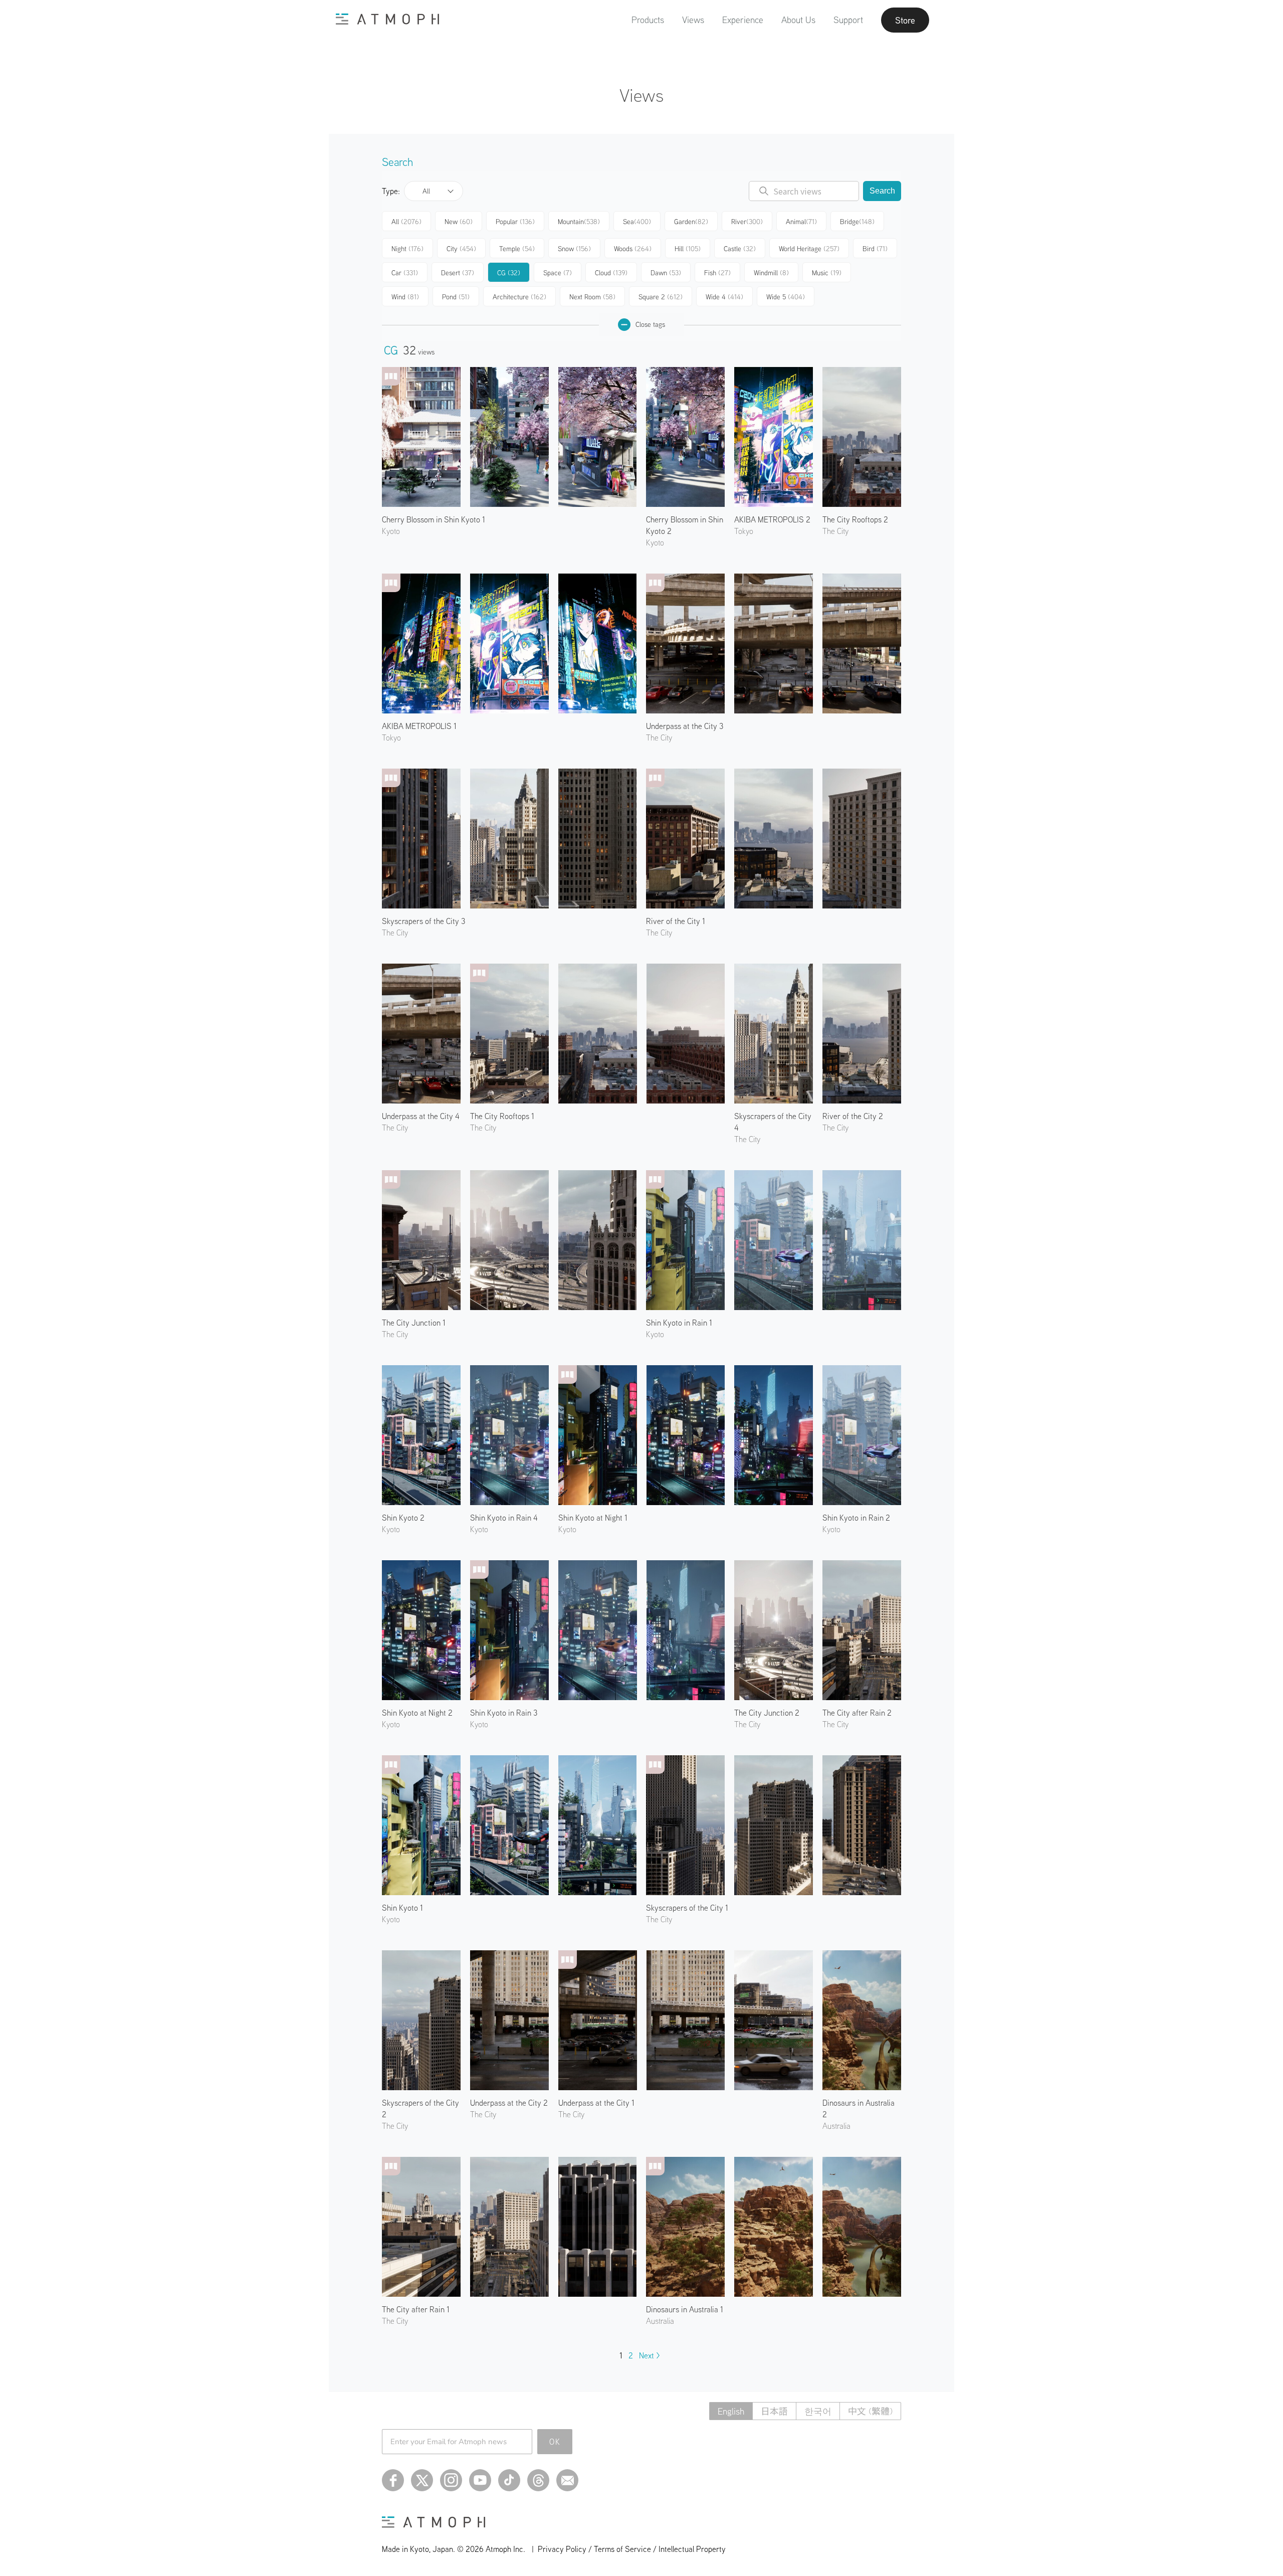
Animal (801, 222)
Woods (633, 249)
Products (648, 20)
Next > (650, 2355)
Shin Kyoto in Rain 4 (504, 1518)
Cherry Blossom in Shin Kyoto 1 (434, 519)
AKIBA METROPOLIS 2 (772, 519)
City (461, 249)
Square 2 (661, 297)
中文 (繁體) (870, 2411)
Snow (574, 249)
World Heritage (809, 249)
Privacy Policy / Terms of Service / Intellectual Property (632, 2549)
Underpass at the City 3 (685, 726)
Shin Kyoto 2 (403, 1518)
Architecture (519, 297)
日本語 (774, 2411)
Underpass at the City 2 (509, 2103)
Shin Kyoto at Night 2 (417, 1713)
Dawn (666, 273)
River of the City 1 (676, 921)
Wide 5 (786, 297)
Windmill (771, 273)
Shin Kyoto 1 (402, 1908)
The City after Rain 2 (857, 1713)
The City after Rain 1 (416, 2309)
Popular (515, 222)
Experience (743, 20)
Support (848, 20)
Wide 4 (724, 297)
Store (905, 20)
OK (555, 2442)
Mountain (579, 222)
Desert (458, 273)
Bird (875, 249)
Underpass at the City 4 (421, 1116)
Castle (740, 249)
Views (693, 20)
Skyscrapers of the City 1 (687, 1908)
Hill (688, 249)
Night (407, 249)
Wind (405, 297)
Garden (691, 222)
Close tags (650, 324)
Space (558, 273)
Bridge (857, 222)
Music (827, 273)
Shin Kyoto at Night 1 (593, 1518)
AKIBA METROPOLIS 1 (419, 726)
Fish (717, 273)
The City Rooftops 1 (502, 1116)
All (426, 191)
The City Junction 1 (414, 1323)
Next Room (592, 297)
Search (882, 191)
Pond (456, 297)
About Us (798, 20)
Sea (637, 222)
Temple (517, 249)
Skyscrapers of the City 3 (423, 921)
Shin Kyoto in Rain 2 (856, 1518)
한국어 (818, 2411)
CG (509, 273)
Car (405, 273)
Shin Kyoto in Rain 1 (679, 1323)
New (459, 222)
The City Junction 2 (767, 1713)
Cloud (611, 273)
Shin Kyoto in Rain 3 (504, 1713)
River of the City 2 (853, 1116)
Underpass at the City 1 (596, 2103)
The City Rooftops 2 (855, 519)
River (747, 222)
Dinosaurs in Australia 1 (685, 2309)
